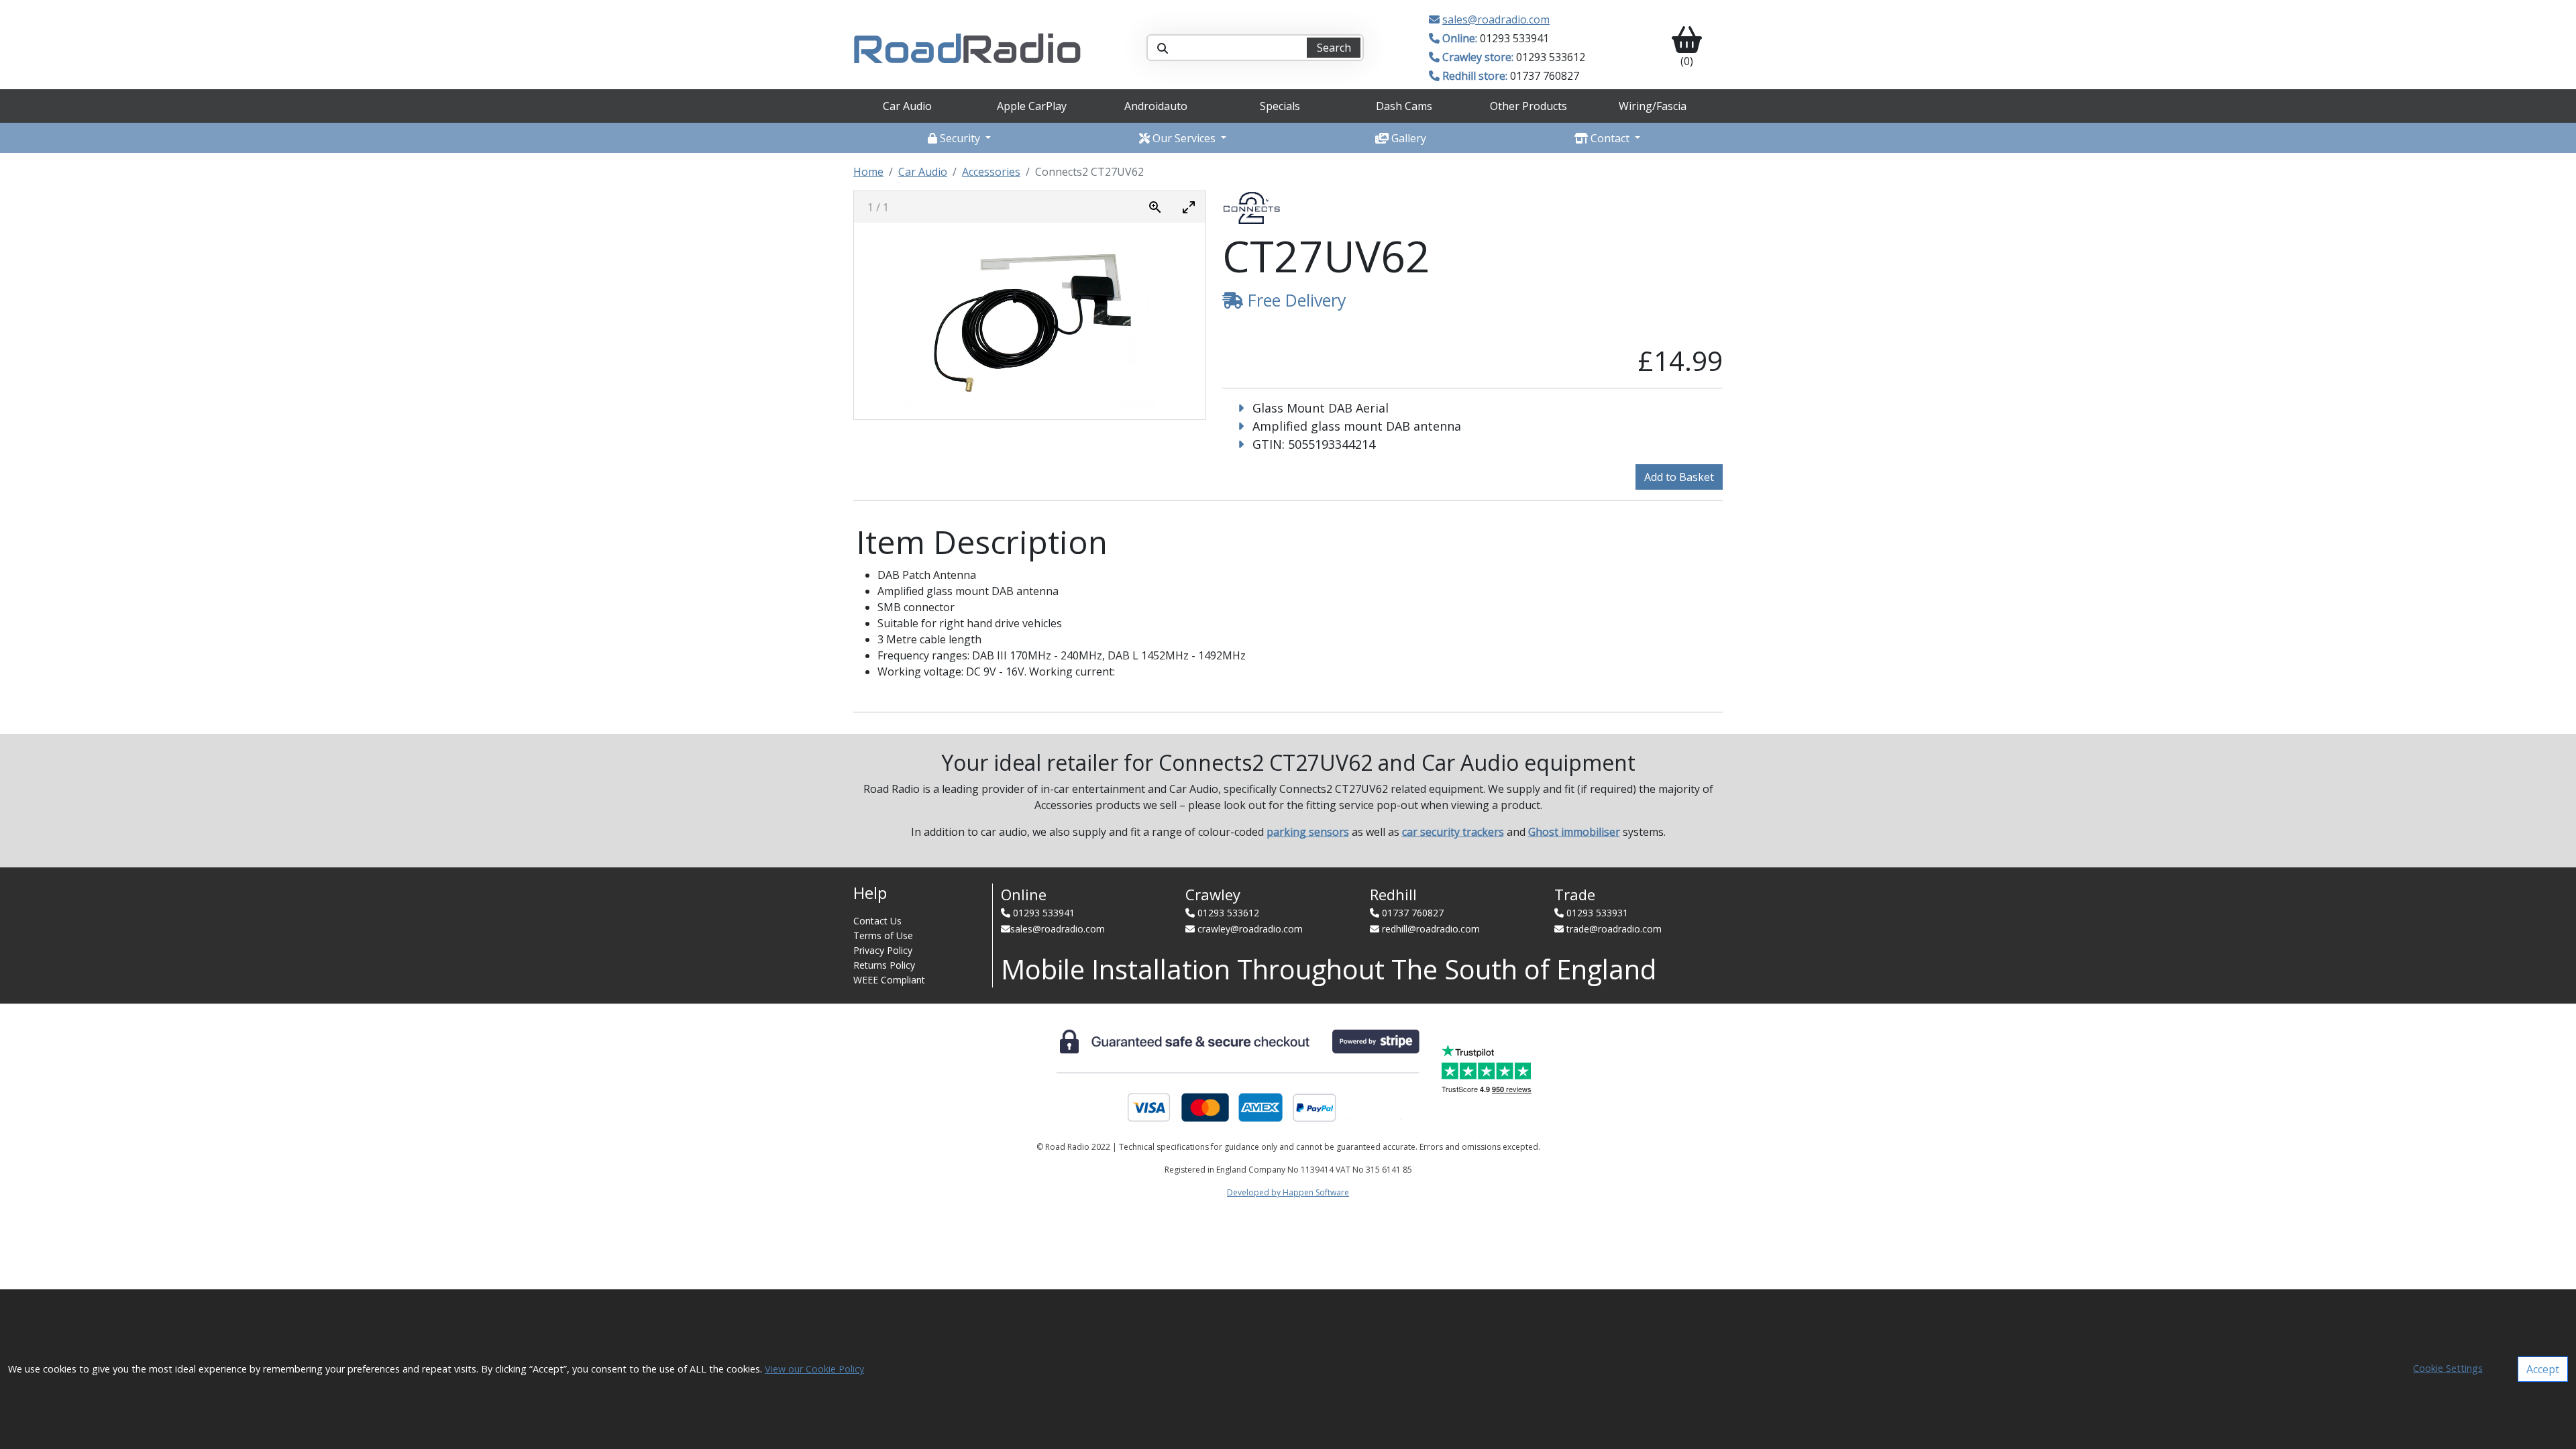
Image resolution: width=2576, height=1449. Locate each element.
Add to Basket (1679, 477)
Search (1334, 48)
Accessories (991, 172)
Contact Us (877, 921)
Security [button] (960, 138)
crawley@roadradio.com (1250, 929)
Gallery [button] (1407, 138)
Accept (2543, 1369)
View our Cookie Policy (814, 1369)
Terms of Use (883, 935)
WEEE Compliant (889, 980)
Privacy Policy (883, 950)
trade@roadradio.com (1614, 929)
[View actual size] (1155, 207)
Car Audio (923, 172)
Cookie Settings (2448, 1368)
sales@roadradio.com (1496, 19)
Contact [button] (1610, 138)
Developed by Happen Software (1288, 1192)
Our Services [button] (1184, 138)
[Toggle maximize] (1189, 207)
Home (868, 172)
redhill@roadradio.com (1431, 929)
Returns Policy (884, 965)
